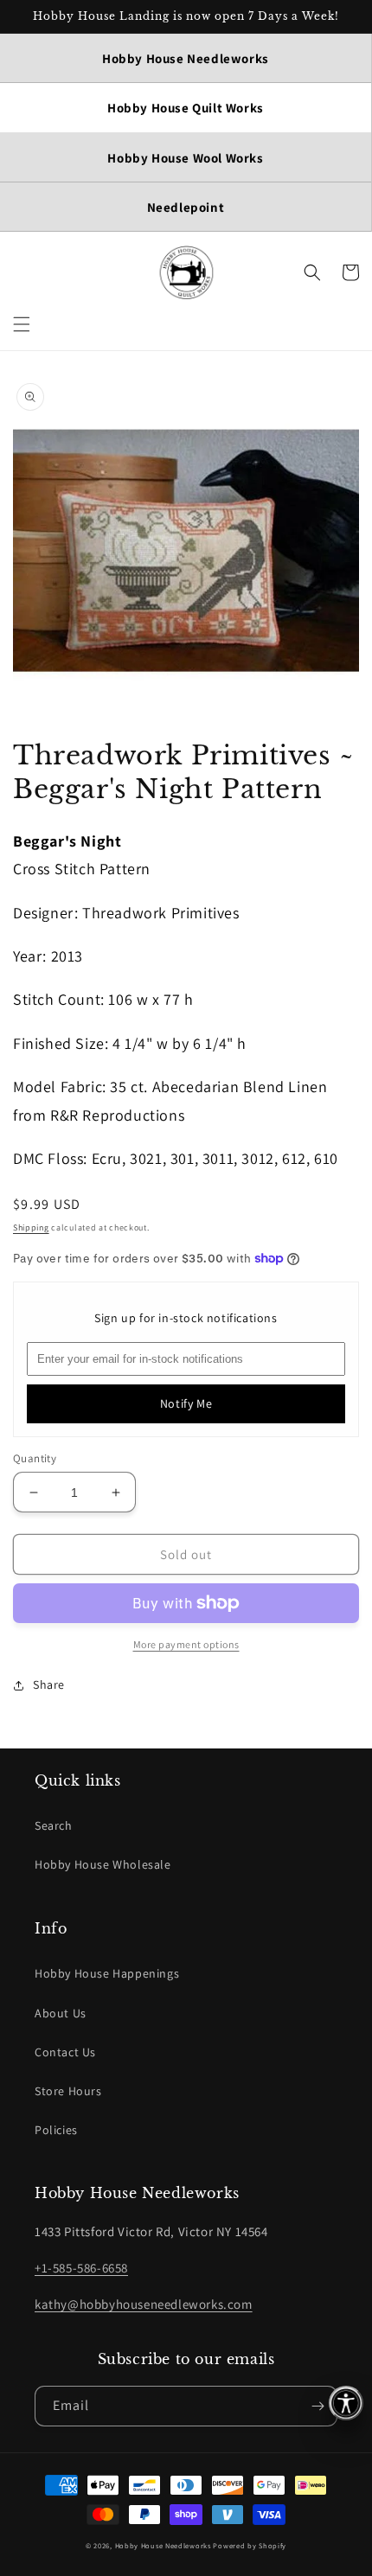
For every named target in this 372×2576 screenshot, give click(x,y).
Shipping (31, 1227)
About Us (61, 2013)
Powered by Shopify (250, 2545)
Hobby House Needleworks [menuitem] (186, 58)
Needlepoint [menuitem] (186, 207)
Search (54, 1825)
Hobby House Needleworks (163, 2545)
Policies (56, 2130)
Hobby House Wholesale (103, 1864)
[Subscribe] (317, 2406)
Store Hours (68, 2091)
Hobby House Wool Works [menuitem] (185, 158)
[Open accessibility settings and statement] (346, 2403)
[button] (22, 324)
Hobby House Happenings (107, 1973)
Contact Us (65, 2052)
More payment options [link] (186, 1644)
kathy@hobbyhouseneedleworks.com (144, 2304)
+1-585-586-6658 (81, 2268)
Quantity (35, 1458)
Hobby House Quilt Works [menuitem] (186, 108)
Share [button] (49, 1684)
